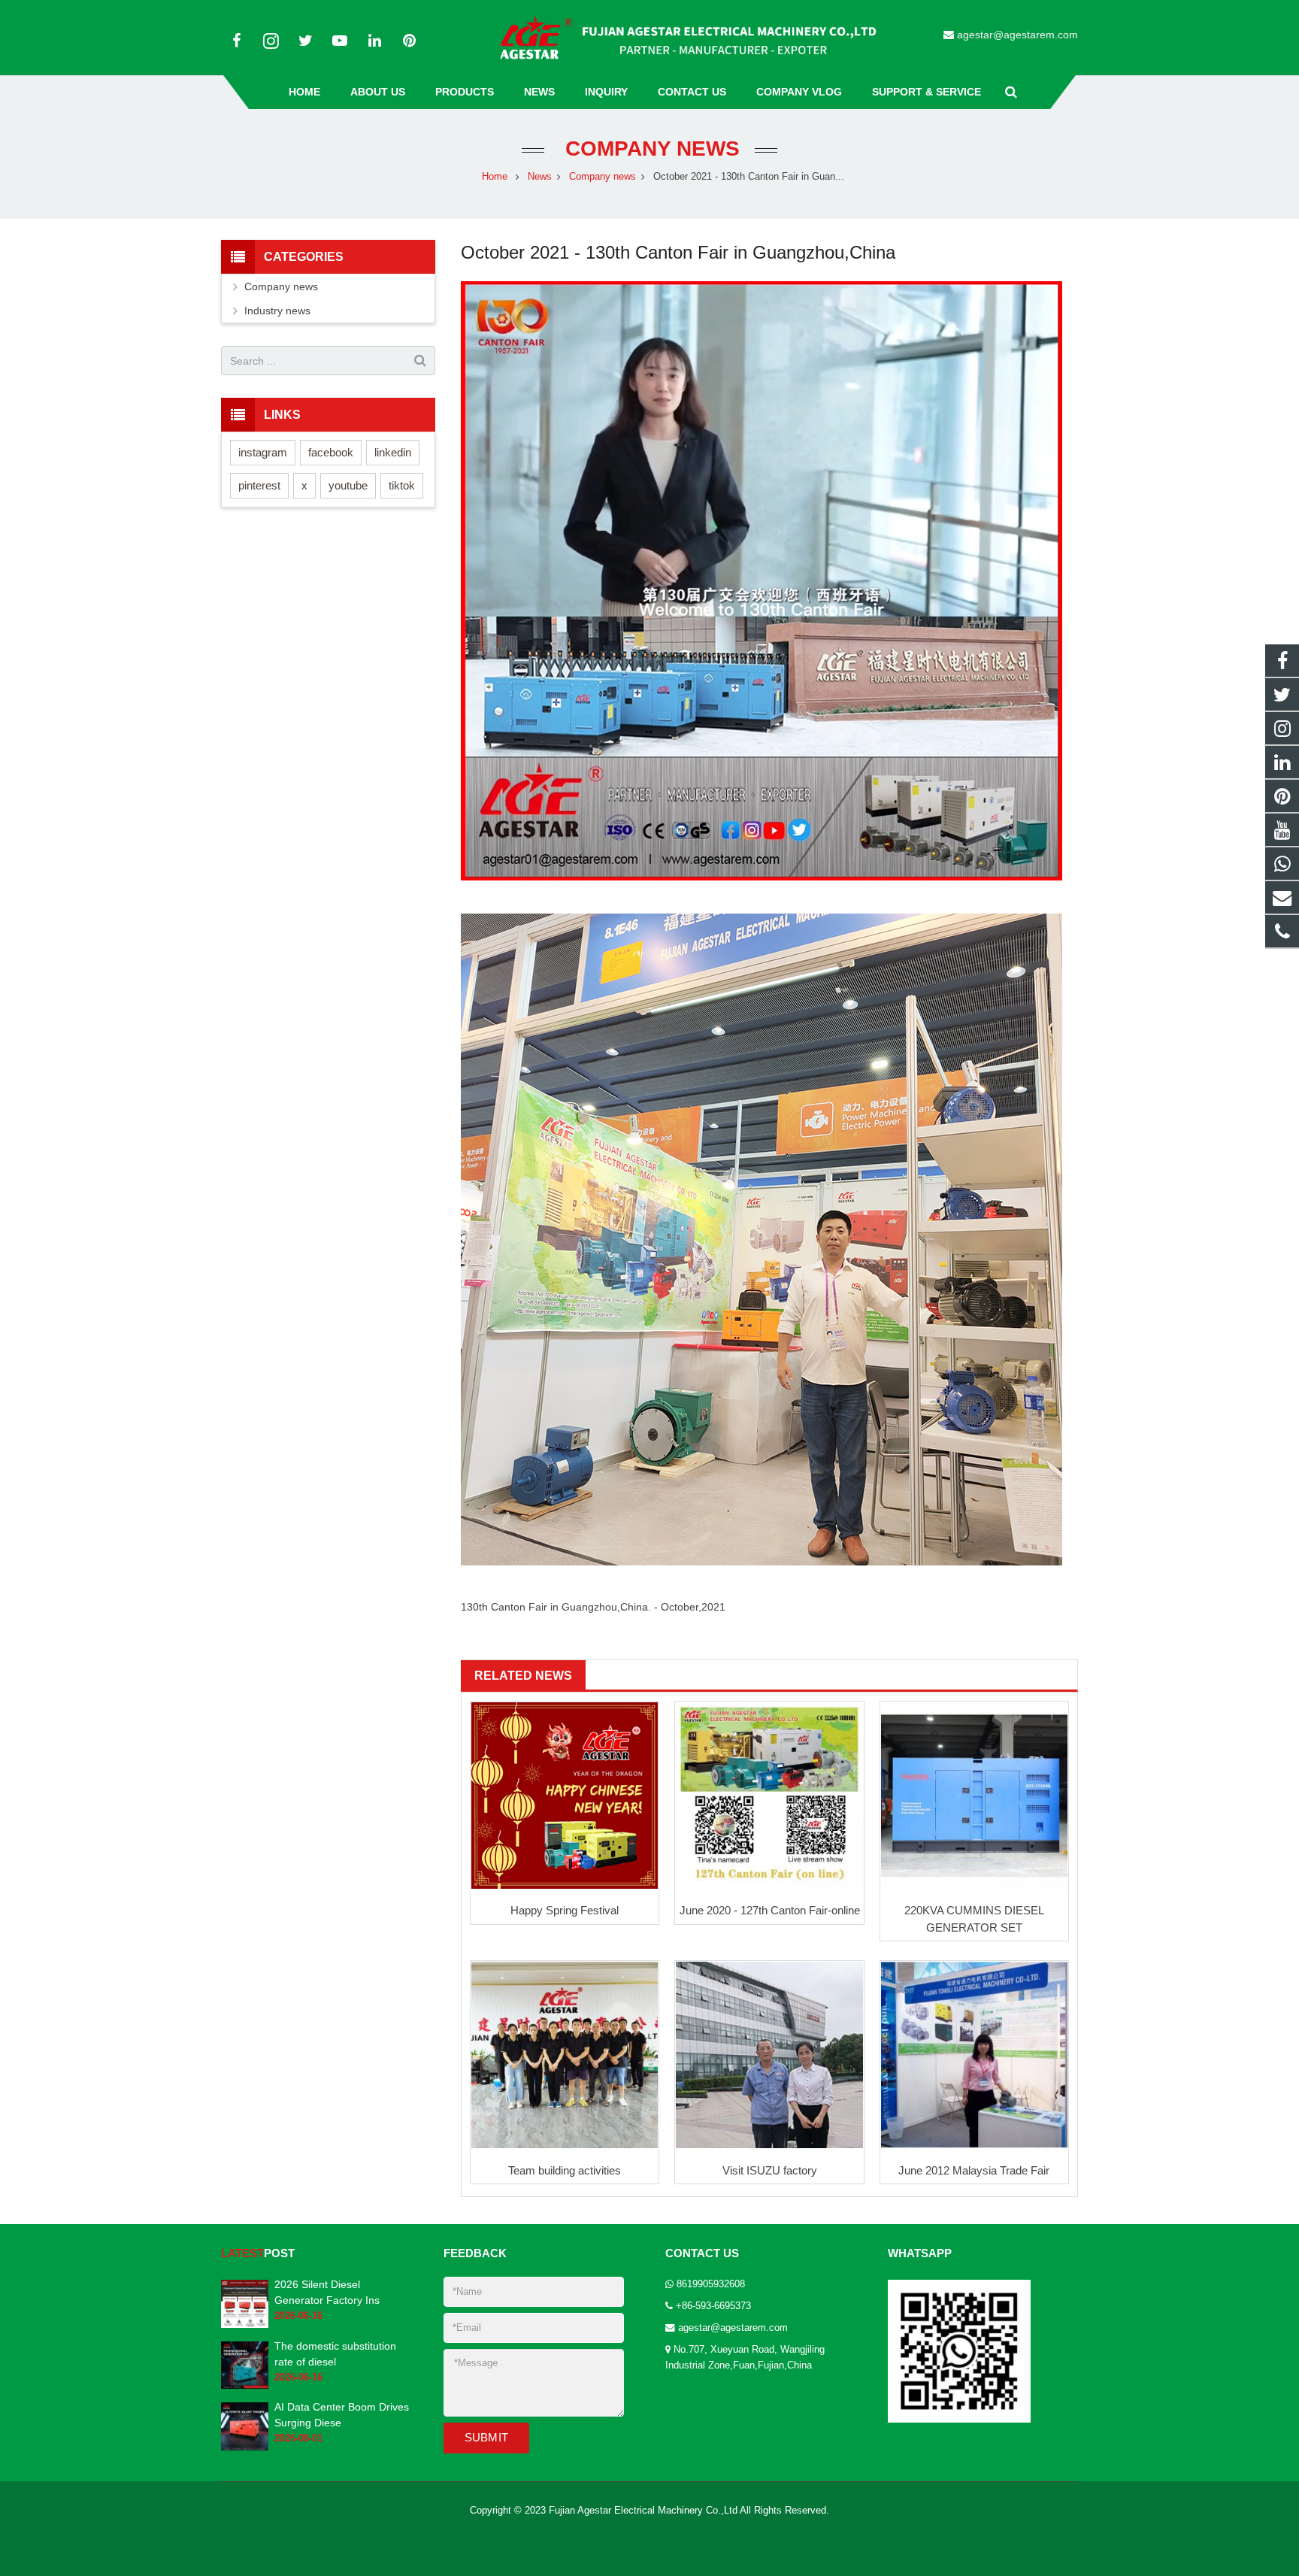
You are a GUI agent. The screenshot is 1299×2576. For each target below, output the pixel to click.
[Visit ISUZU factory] (769, 2055)
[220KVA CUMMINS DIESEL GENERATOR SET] (974, 1796)
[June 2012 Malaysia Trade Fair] (974, 2055)
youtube (348, 485)
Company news (649, 148)
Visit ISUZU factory (770, 2170)
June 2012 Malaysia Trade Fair (974, 2170)
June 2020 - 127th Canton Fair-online (770, 1910)
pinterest (259, 485)
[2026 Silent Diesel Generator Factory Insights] (245, 2324)
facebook (331, 452)
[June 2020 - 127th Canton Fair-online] (769, 1796)
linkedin (393, 452)
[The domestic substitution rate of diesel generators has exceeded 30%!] (245, 2386)
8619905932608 (711, 2284)
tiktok (402, 485)
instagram (263, 452)
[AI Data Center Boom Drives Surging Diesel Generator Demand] (245, 2447)
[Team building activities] (565, 2055)
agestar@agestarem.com (1017, 35)
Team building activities (565, 2170)
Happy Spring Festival (565, 1910)
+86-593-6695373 (713, 2306)
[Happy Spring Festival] (565, 1796)
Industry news (277, 311)
